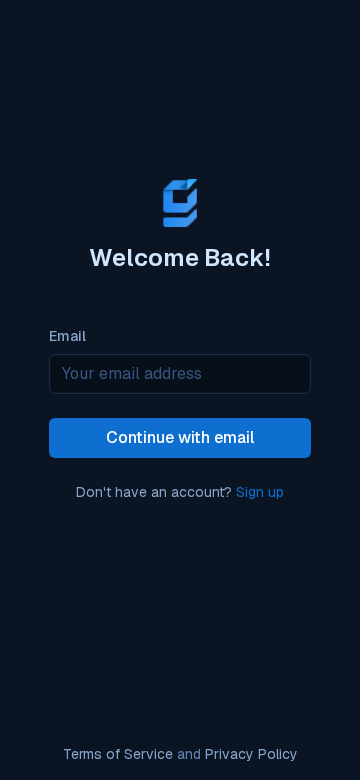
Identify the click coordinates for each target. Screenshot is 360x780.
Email (67, 337)
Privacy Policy (251, 754)
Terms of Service (118, 754)
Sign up (260, 491)
